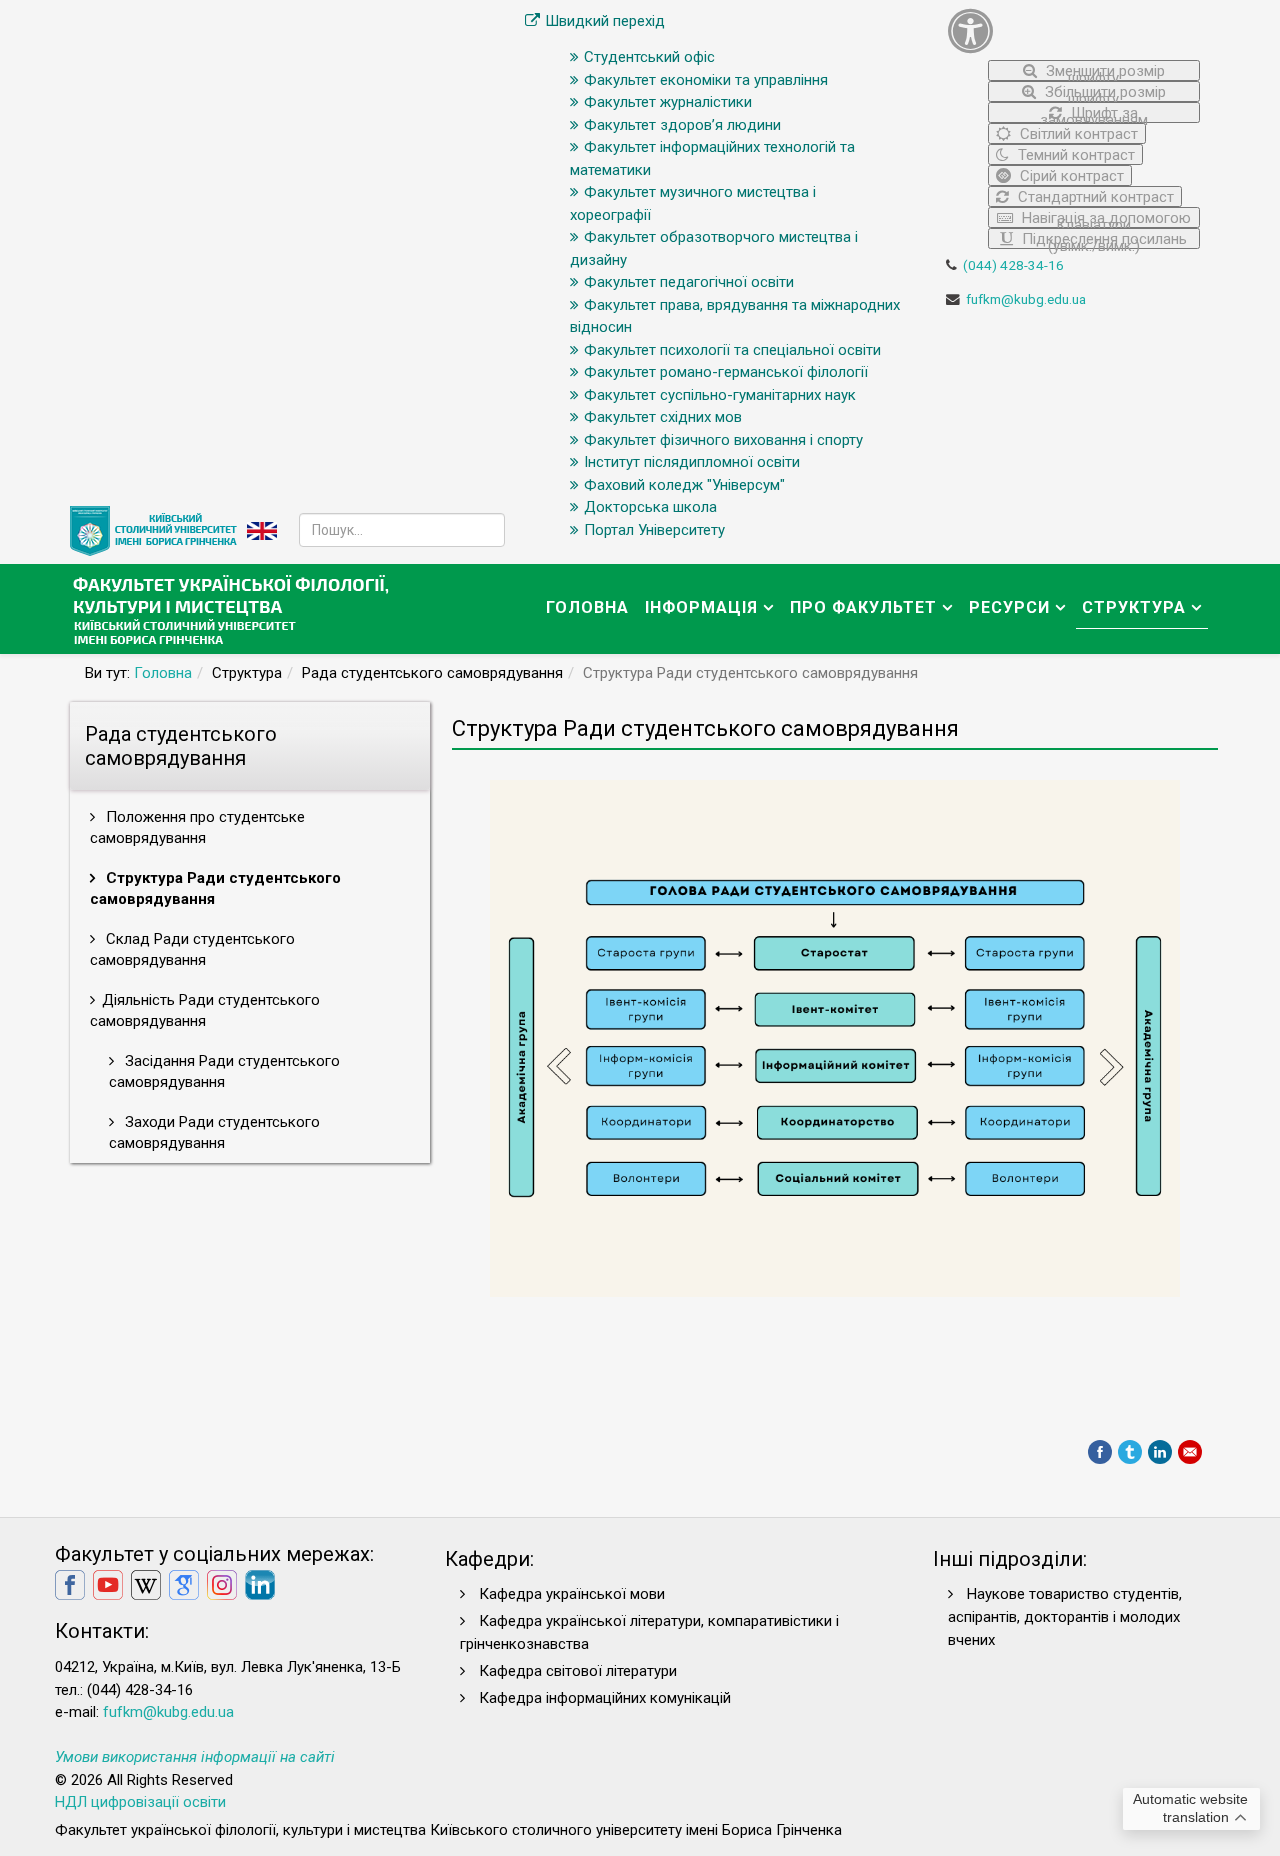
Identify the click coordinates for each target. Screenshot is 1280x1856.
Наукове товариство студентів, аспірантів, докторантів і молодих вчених (1065, 1617)
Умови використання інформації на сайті (195, 1757)
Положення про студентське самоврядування (197, 827)
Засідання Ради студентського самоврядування (224, 1071)
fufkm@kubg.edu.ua (1026, 299)
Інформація (701, 607)
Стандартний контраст (1094, 197)
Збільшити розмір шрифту (1103, 92)
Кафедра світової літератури (578, 1671)
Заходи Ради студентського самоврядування (214, 1132)
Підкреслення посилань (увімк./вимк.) (1102, 239)
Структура (1134, 607)
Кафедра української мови (572, 1594)
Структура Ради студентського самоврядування (215, 888)
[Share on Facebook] (1100, 1452)
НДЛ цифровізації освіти (140, 1802)
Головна (587, 607)
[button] (1074, 30)
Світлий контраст (1077, 134)
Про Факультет (863, 607)
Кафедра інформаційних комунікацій (605, 1698)
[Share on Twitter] (1130, 1452)
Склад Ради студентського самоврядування (192, 949)
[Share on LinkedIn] (1160, 1452)
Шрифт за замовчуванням (1094, 113)
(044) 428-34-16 (1013, 265)
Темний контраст (1074, 155)
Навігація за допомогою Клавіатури (1104, 218)
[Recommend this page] (1190, 1452)
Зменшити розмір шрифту (1103, 71)
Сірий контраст (1070, 176)
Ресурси (1009, 607)
